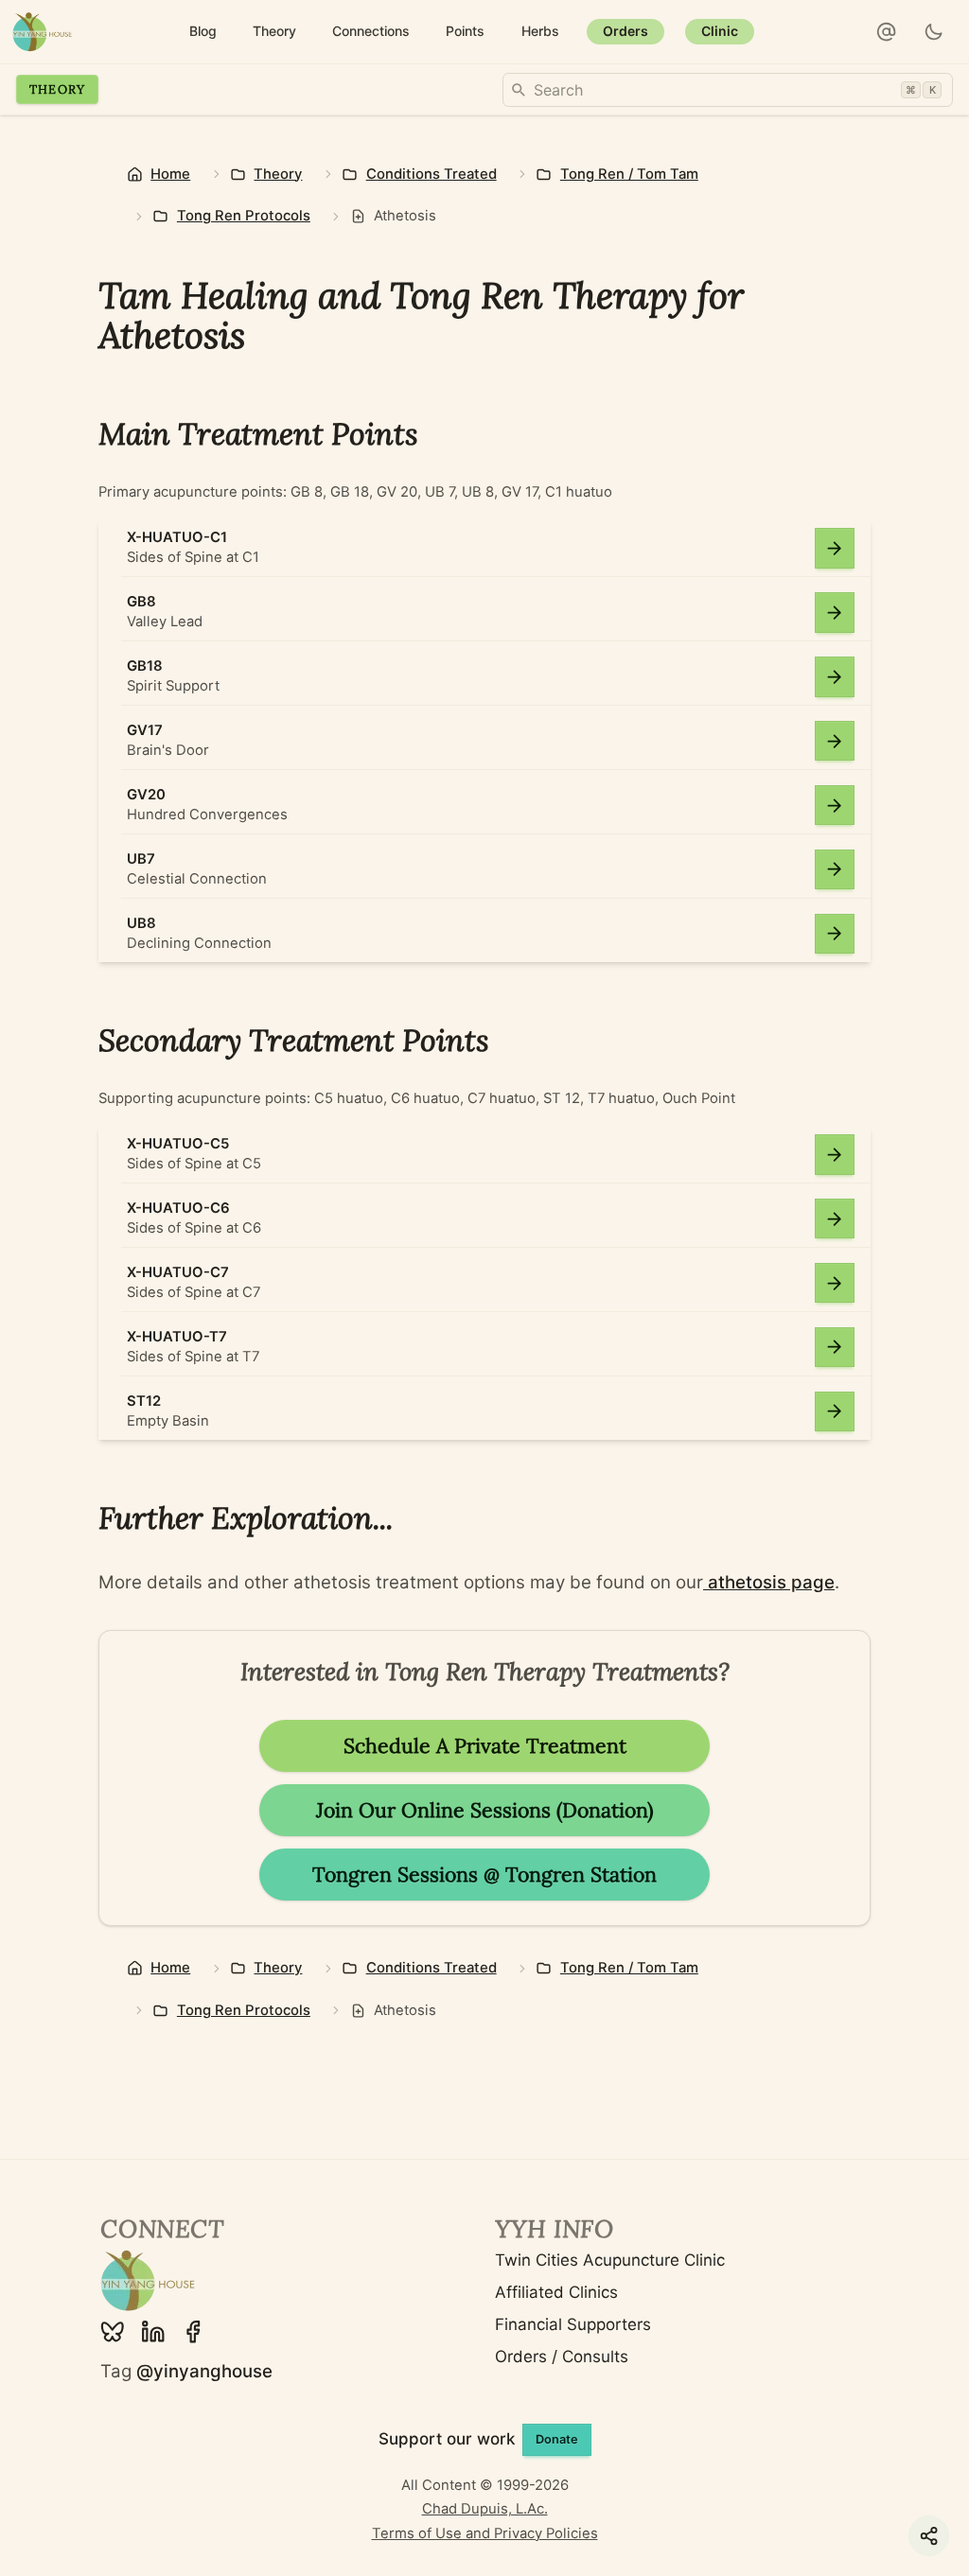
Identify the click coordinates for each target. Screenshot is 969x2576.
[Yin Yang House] (42, 32)
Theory (58, 89)
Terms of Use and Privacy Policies (485, 2533)
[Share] (929, 2536)
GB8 (141, 602)
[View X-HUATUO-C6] (835, 1219)
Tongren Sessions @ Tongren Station (484, 1875)
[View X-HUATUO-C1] (835, 548)
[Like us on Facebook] (193, 2332)
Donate (557, 2439)
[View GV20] (835, 806)
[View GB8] (835, 613)
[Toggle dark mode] (934, 32)
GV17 (145, 730)
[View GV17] (835, 741)
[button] (887, 32)
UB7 (141, 859)
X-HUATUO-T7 (177, 1337)
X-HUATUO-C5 (178, 1144)
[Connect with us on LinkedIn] (153, 2332)
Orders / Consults (562, 2357)
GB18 (145, 666)
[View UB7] (835, 870)
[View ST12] (835, 1412)
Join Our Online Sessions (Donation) (484, 1810)
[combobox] (728, 90)
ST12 (144, 1401)
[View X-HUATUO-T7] (835, 1348)
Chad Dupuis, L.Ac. (485, 2509)
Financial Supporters (573, 2324)
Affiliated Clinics (556, 2292)
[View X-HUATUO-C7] (835, 1283)
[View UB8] (835, 934)
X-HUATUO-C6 (178, 1208)
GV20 (146, 795)
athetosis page (769, 1582)
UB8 (141, 923)
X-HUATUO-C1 (177, 537)
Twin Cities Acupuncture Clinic (610, 2260)
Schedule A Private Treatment (485, 1746)
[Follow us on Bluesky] (113, 2332)
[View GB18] (835, 677)
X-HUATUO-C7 (178, 1272)
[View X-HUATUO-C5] (835, 1155)
